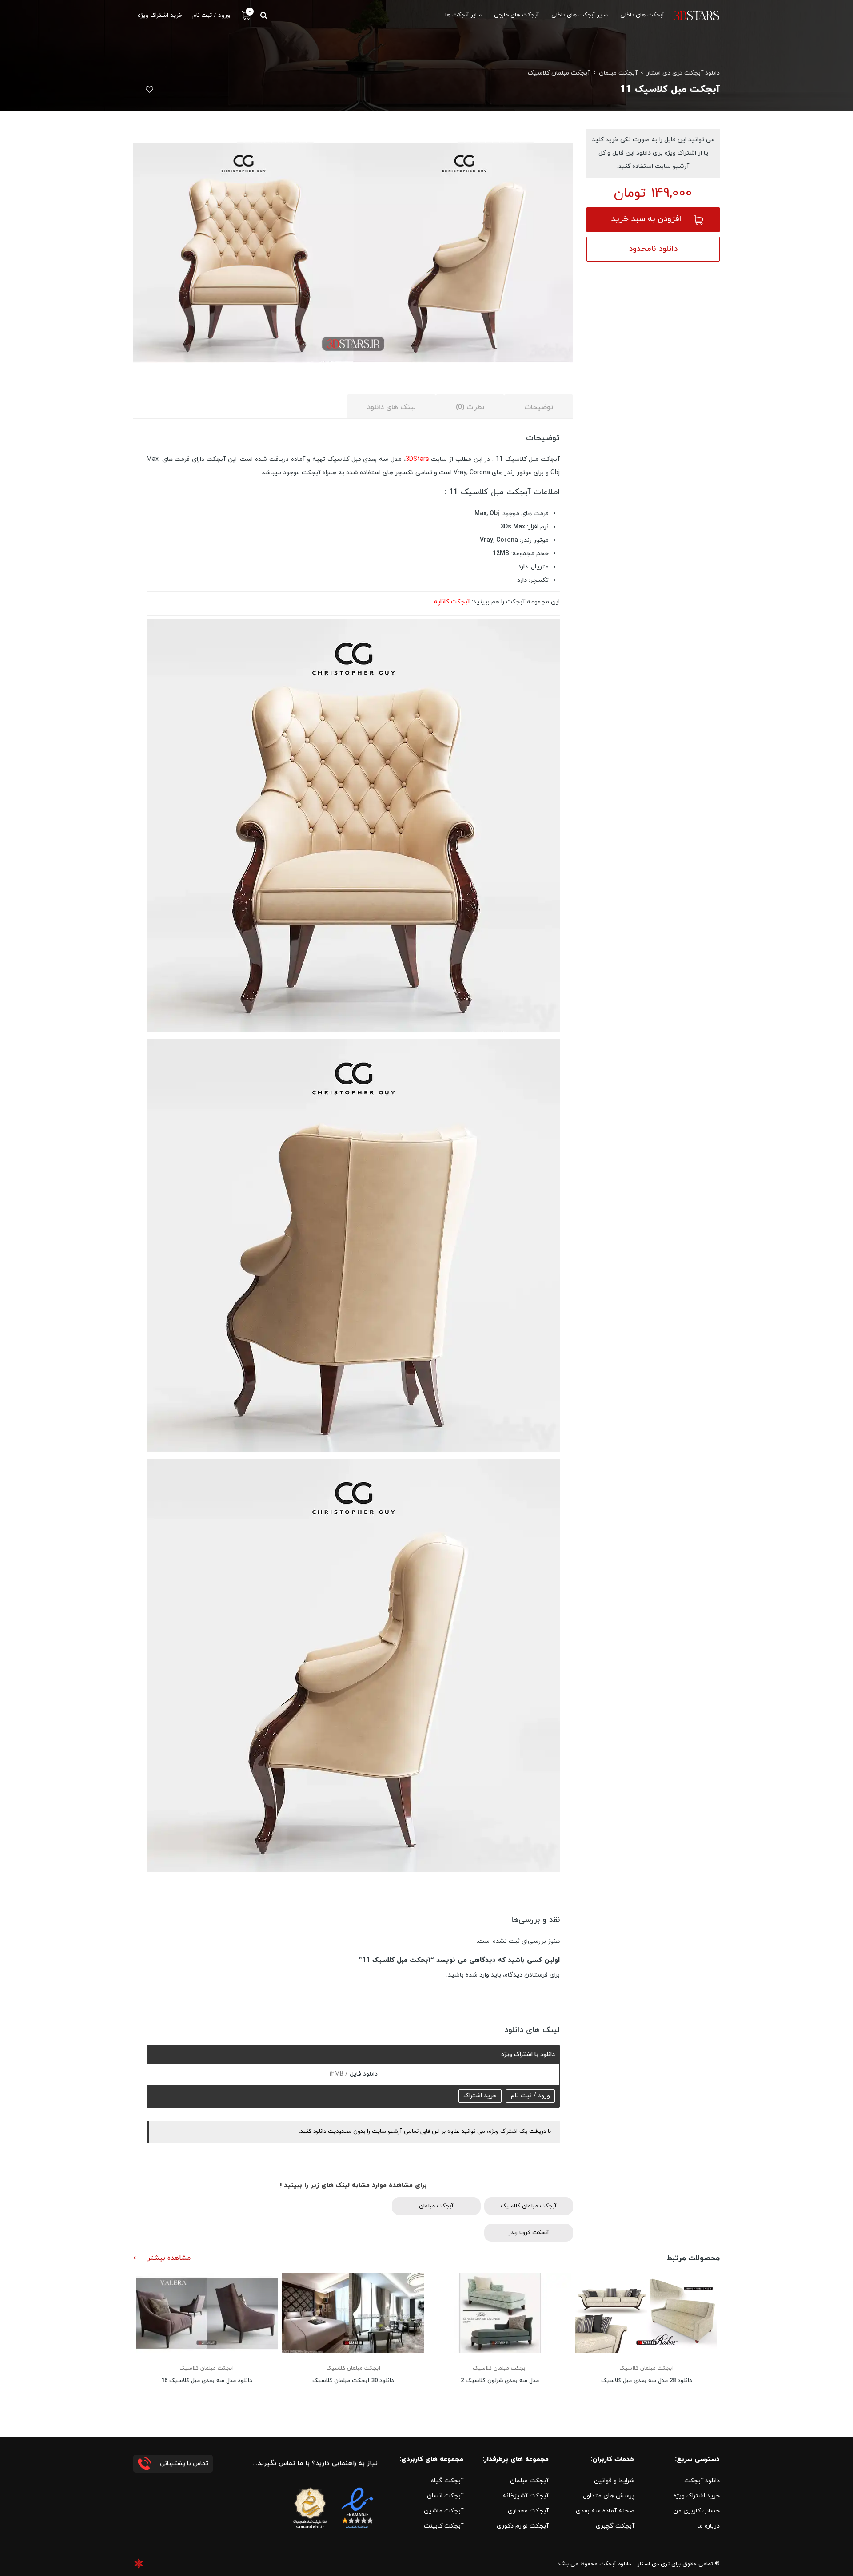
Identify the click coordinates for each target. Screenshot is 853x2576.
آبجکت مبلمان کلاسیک (559, 73)
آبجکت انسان (445, 2496)
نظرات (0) (470, 407)
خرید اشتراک (480, 2096)
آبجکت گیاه (447, 2481)
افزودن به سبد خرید (646, 219)
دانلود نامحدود (653, 249)
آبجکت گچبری (615, 2526)
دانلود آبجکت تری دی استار (683, 73)
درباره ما (709, 2526)
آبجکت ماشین (444, 2511)
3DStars (417, 459)
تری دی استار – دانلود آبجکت (634, 2564)
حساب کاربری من (696, 2511)
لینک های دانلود (391, 407)
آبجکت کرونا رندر (529, 2233)
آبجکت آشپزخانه (526, 2496)
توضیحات (539, 407)
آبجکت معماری (528, 2511)
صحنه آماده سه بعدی (605, 2511)
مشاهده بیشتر (169, 2258)
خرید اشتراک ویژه (697, 2496)
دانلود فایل (363, 2074)
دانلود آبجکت (702, 2481)
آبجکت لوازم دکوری (523, 2526)
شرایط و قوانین (614, 2481)
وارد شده (477, 1975)
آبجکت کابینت (444, 2526)
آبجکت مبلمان (618, 73)
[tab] (539, 407)
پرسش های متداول (609, 2496)
